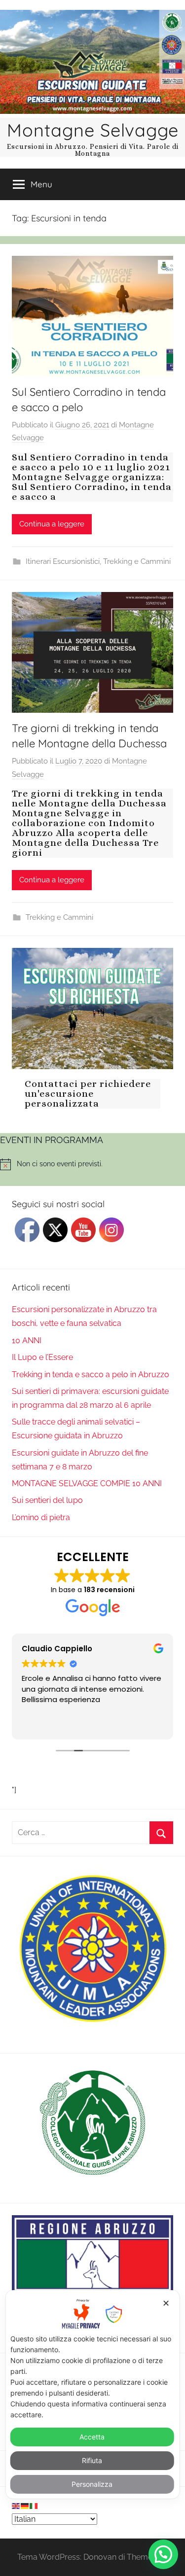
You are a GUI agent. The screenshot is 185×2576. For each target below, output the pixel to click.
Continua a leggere (52, 524)
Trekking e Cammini (137, 561)
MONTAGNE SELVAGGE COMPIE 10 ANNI (87, 1483)
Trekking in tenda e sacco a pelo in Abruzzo (91, 1375)
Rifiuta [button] (92, 2460)
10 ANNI (27, 1340)
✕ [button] (166, 2303)
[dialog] (92, 2394)
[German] (25, 2505)
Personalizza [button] (92, 2484)
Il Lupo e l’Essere (42, 1357)
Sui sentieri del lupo (47, 1500)
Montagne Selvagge (93, 130)
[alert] (92, 1164)
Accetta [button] (92, 2437)
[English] (16, 2505)
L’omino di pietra (41, 1517)
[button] (163, 2554)
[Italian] (34, 2505)
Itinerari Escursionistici (63, 561)
